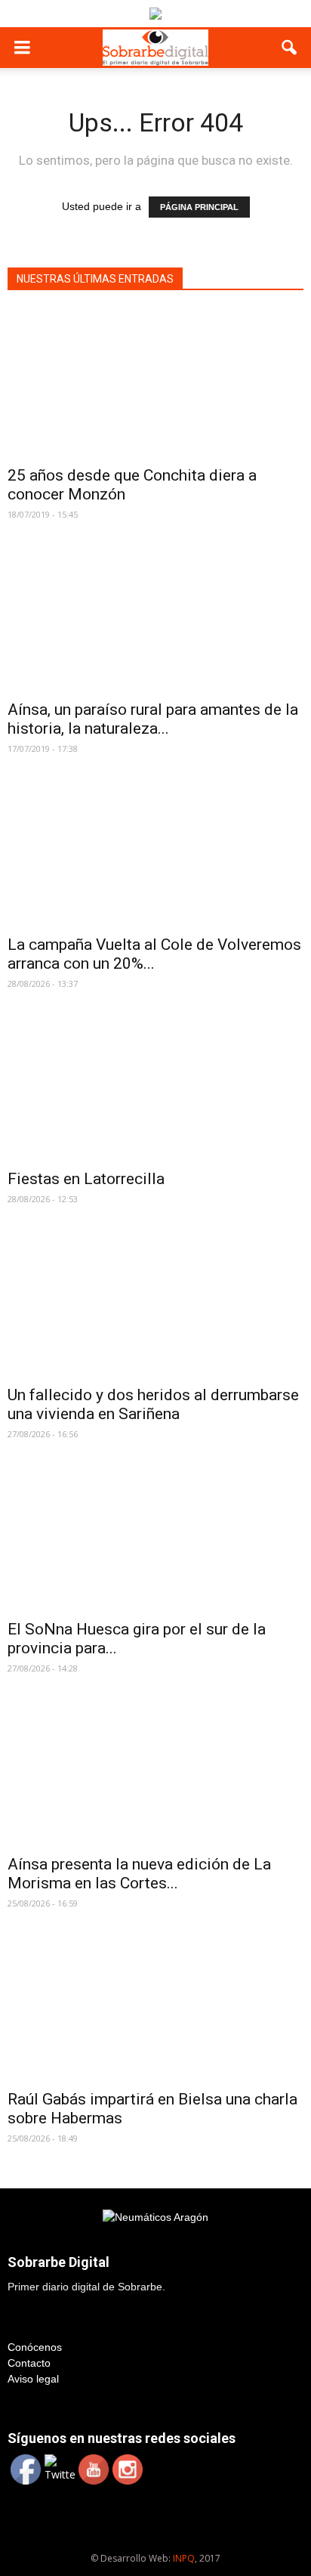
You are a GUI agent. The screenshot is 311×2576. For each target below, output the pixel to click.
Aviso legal (33, 2379)
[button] (290, 48)
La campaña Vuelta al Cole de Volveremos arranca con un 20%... (154, 954)
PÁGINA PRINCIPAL (199, 207)
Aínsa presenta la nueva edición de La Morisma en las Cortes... (139, 1874)
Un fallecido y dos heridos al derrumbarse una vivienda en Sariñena (153, 1404)
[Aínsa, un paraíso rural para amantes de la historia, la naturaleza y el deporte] (155, 618)
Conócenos (35, 2347)
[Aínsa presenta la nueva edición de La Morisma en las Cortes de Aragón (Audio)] (155, 1772)
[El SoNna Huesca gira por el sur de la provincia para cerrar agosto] (155, 1538)
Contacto (29, 2363)
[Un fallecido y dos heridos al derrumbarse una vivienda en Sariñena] (155, 1303)
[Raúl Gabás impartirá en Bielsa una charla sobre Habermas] (155, 2007)
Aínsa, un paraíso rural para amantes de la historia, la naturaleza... (153, 719)
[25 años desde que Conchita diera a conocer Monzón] (155, 383)
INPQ (184, 2558)
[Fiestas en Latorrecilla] (155, 1087)
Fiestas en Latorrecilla (86, 1179)
